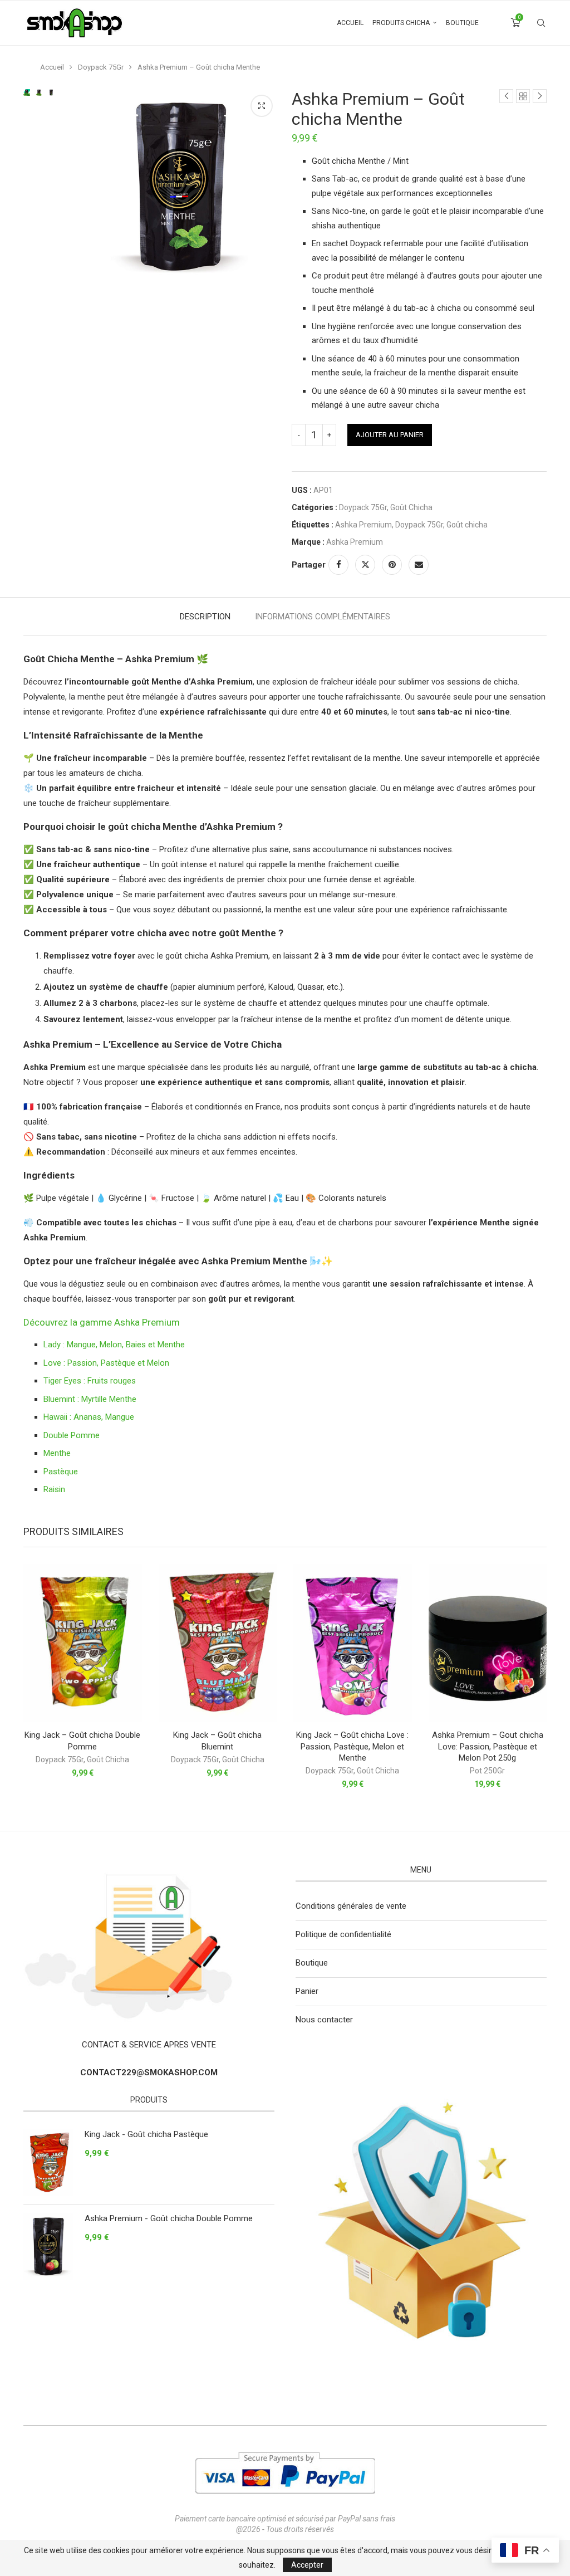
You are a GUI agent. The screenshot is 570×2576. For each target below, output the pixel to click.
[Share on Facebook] (338, 565)
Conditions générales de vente (351, 1906)
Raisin (54, 1489)
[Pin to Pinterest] (392, 565)
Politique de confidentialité (343, 1934)
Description (205, 617)
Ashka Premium (363, 525)
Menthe (57, 1453)
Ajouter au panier (390, 435)
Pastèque (61, 1472)
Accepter (307, 2565)
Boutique (462, 23)
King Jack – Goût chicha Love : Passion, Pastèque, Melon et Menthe (352, 1746)
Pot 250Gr (487, 1771)
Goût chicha (467, 525)
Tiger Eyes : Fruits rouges (90, 1381)
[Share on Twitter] (365, 565)
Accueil (350, 23)
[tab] (205, 617)
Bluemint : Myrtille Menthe (90, 1399)
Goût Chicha (411, 507)
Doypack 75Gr (101, 67)
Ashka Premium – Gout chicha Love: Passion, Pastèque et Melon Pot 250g (488, 1746)
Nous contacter (324, 2020)
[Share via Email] (419, 565)
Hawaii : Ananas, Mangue (89, 1417)
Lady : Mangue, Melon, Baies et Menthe (114, 1345)
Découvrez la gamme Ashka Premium (102, 1322)
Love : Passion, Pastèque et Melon (106, 1363)
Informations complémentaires (323, 617)
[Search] (541, 23)
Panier (307, 1991)
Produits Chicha (401, 23)
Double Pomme (72, 1435)
